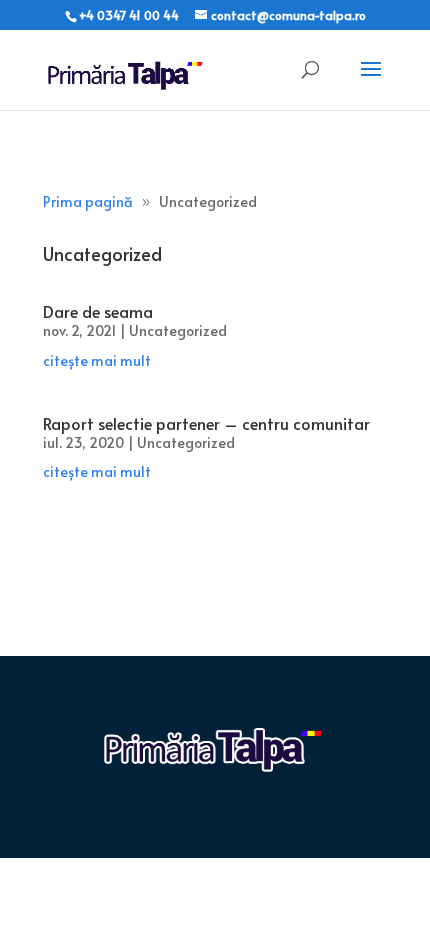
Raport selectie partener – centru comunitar (206, 423)
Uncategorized (178, 330)
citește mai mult (97, 360)
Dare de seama (98, 311)
